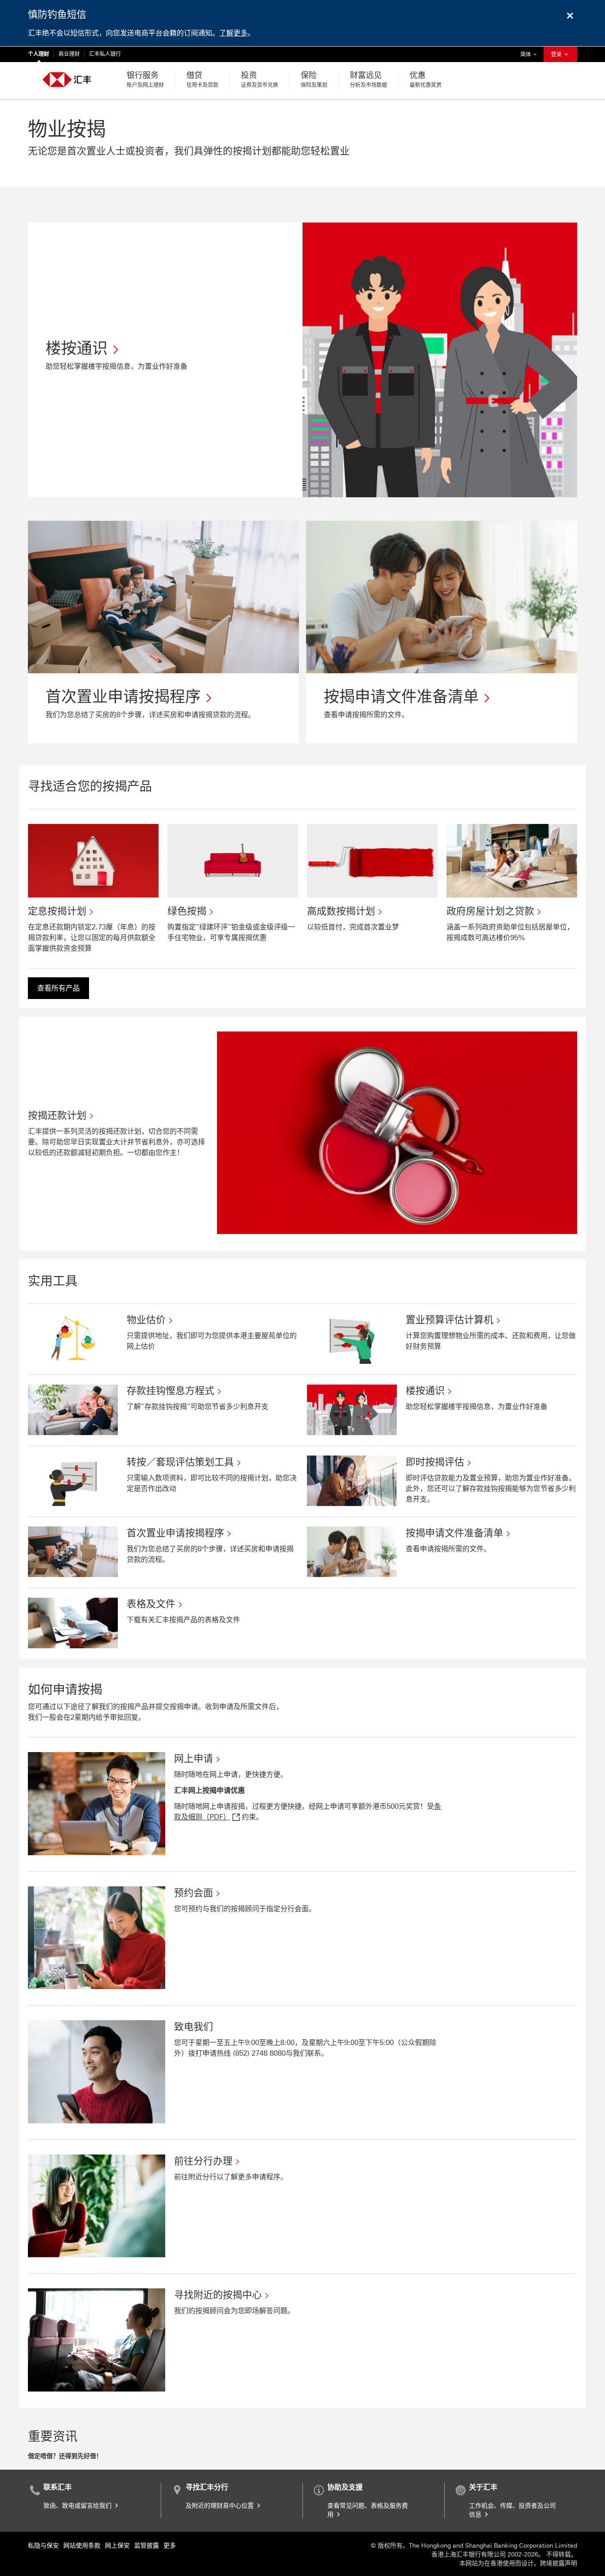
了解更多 (233, 33)
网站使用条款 (82, 2546)
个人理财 (39, 54)
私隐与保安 (43, 2546)
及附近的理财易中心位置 (221, 2506)
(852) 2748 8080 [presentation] (259, 2053)
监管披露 (147, 2546)
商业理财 (69, 54)
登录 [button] (557, 55)
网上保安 (117, 2546)
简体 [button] (531, 54)
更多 (170, 2546)
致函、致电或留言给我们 (78, 2506)
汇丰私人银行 (105, 54)
